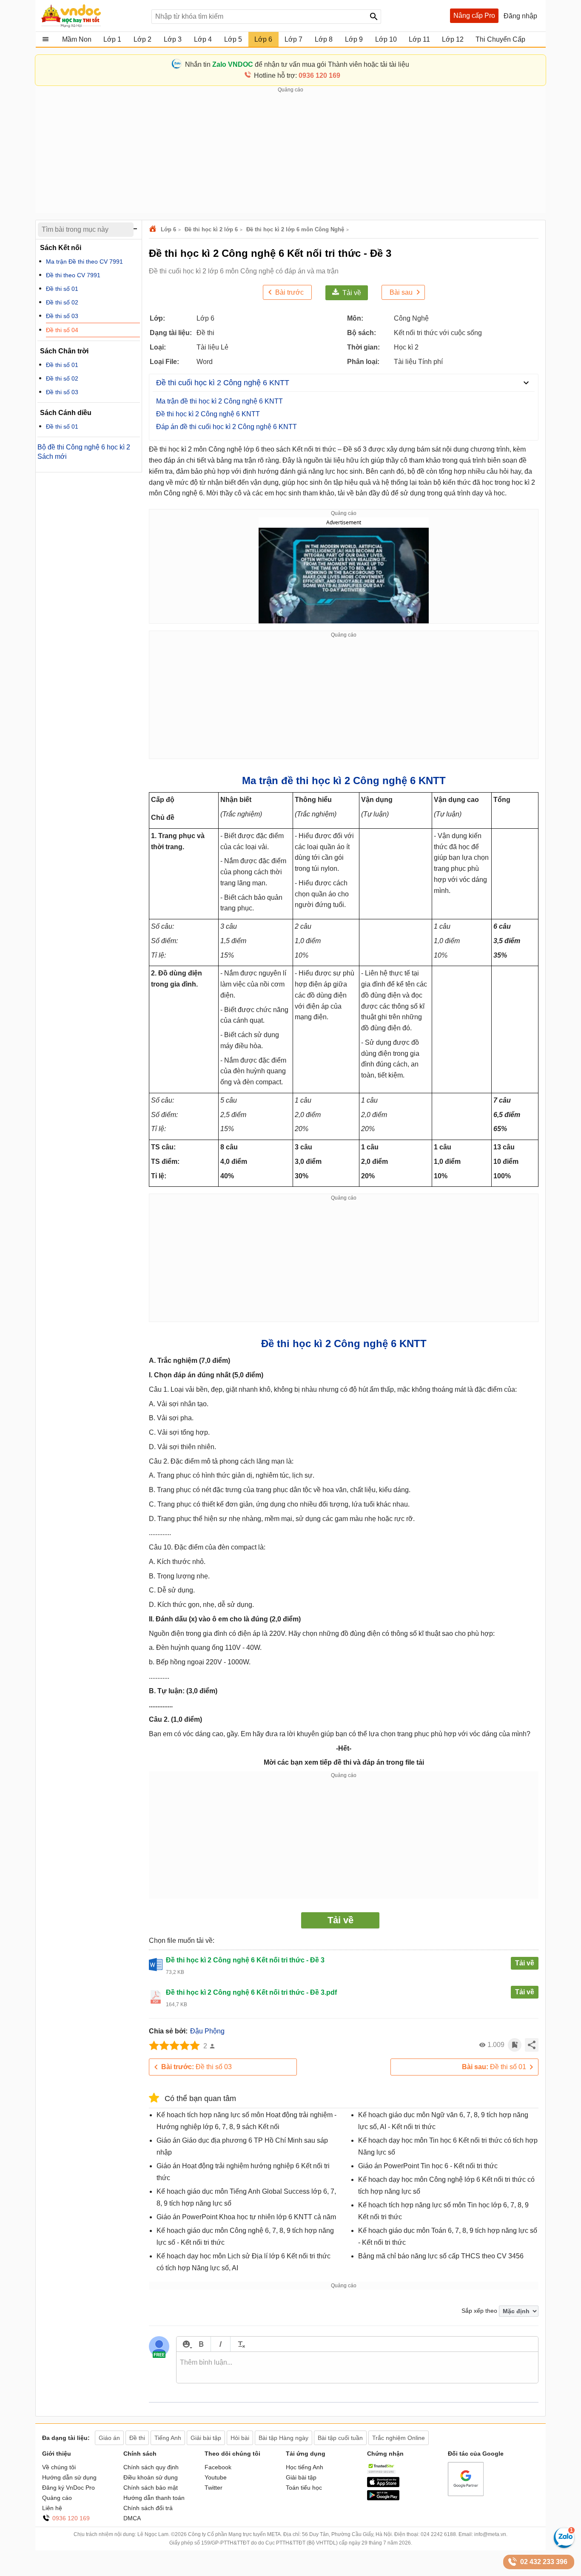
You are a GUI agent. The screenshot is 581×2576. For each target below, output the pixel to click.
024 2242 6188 (438, 2534)
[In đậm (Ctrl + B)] (201, 2344)
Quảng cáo (57, 2498)
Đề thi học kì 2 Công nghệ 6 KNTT (208, 414)
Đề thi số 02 (62, 302)
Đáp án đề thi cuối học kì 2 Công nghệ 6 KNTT (226, 427)
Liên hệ (52, 2508)
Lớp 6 (168, 229)
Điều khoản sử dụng (151, 2477)
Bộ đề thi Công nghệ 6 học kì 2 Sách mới (84, 452)
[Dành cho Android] (383, 2498)
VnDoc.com (154, 229)
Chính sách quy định (151, 2467)
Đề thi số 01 (494, 2067)
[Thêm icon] (186, 2344)
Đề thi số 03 (197, 2067)
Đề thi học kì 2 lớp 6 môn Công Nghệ (295, 229)
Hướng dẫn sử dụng (69, 2477)
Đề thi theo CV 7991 (73, 275)
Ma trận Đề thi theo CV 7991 (84, 262)
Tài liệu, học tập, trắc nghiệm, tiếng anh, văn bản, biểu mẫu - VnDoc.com (92, 16)
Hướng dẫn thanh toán (154, 2498)
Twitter (214, 2488)
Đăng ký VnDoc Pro (68, 2488)
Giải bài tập (301, 2477)
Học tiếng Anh (305, 2467)
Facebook (218, 2467)
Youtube (216, 2477)
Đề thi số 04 (62, 330)
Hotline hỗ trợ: (297, 75)
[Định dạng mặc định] (240, 2344)
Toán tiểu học (304, 2488)
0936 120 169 (71, 2518)
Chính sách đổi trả (148, 2508)
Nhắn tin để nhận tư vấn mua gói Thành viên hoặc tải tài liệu (297, 64)
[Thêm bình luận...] (357, 2368)
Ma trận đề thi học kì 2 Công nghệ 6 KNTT (219, 401)
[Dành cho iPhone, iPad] (383, 2485)
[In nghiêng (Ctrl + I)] (221, 2344)
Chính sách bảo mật (151, 2488)
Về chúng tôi (59, 2467)
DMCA (132, 2518)
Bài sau (401, 292)
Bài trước (289, 292)
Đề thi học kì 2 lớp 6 (211, 229)
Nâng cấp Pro (474, 16)
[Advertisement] (290, 154)
